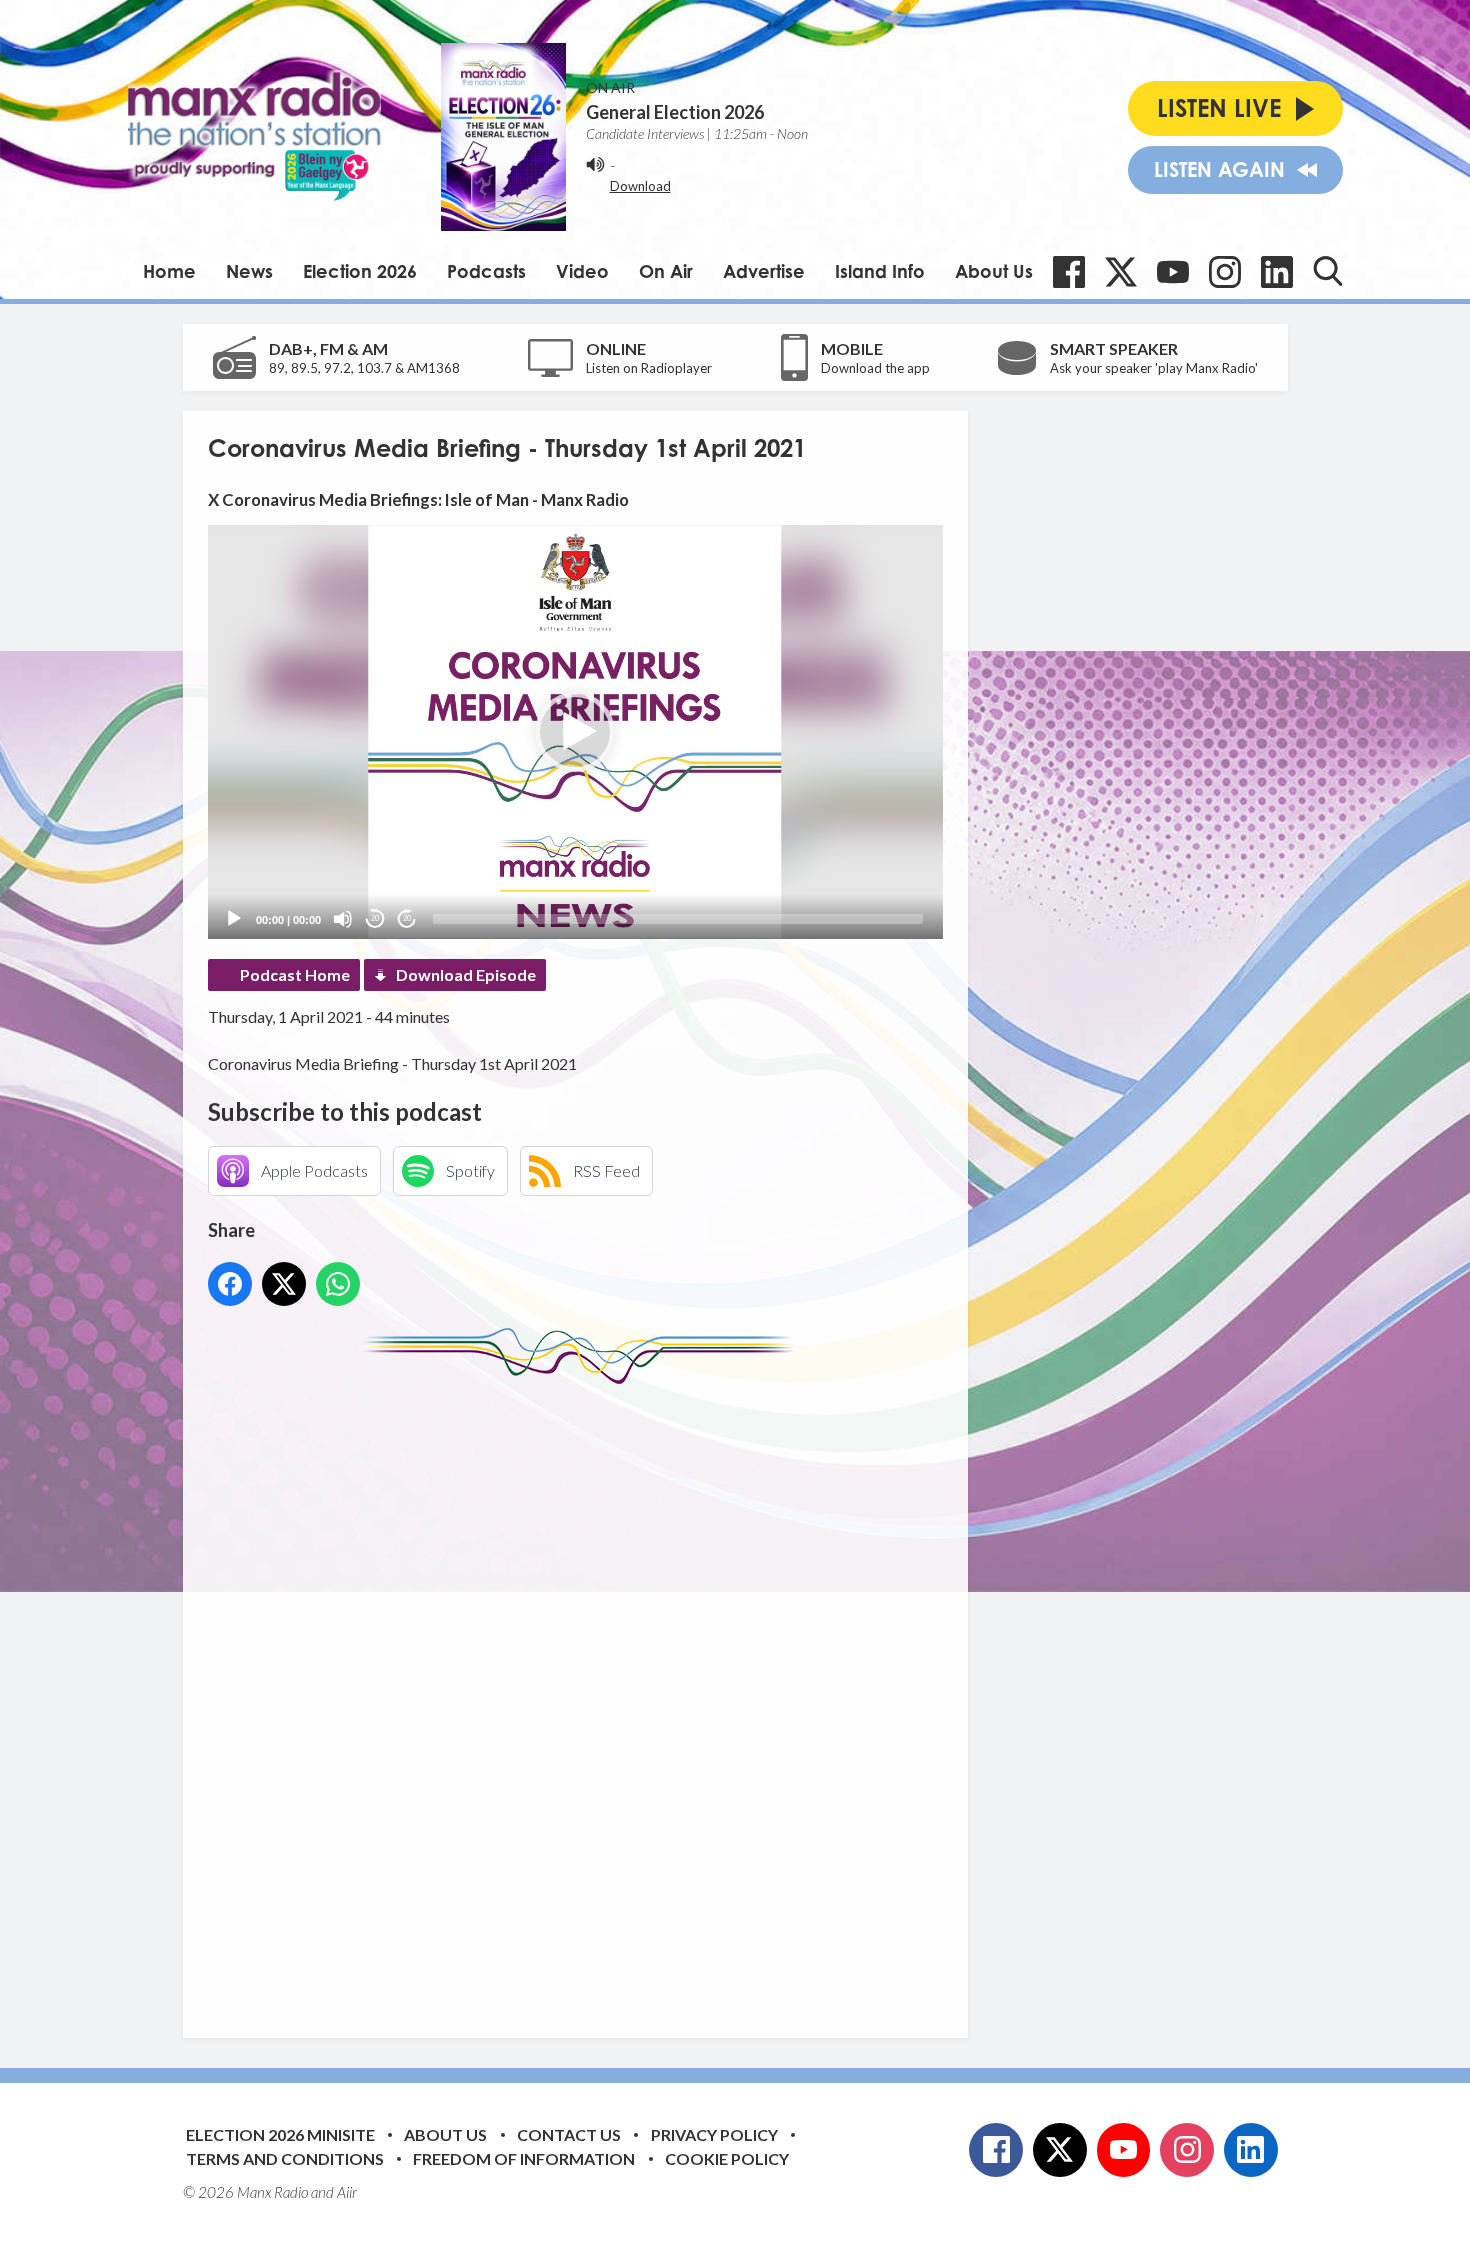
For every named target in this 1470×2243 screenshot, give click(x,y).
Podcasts (486, 271)
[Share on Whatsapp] (338, 1284)
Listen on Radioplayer (649, 368)
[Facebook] (1069, 272)
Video (582, 271)
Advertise (764, 271)
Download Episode (466, 974)
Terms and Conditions (285, 2158)
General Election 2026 (675, 112)
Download (640, 186)
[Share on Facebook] (230, 1284)
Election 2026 (360, 271)
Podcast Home (295, 974)
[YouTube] (1173, 272)
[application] (575, 731)
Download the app (875, 368)
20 (375, 918)
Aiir (347, 2192)
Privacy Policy (714, 2134)
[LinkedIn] (1277, 272)
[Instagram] (1225, 272)
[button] (575, 732)
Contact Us (569, 2134)
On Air (666, 271)
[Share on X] (284, 1284)
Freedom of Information (524, 2158)
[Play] (234, 919)
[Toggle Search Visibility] (1328, 271)
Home (169, 271)
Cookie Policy (727, 2158)
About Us (994, 271)
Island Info (880, 271)
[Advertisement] (583, 1696)
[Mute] (343, 919)
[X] (1121, 272)
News (249, 271)
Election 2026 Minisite (280, 2134)
